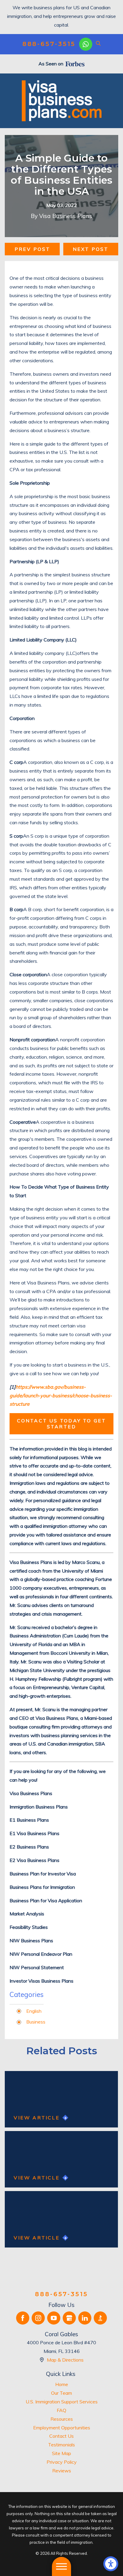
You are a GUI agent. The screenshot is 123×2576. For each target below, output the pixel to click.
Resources (62, 2419)
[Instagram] (38, 2318)
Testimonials (61, 2445)
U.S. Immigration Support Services (62, 2402)
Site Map (61, 2453)
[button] (111, 2564)
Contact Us (61, 2436)
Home (62, 2384)
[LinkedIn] (85, 2318)
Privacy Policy (62, 2462)
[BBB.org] (100, 2318)
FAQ (61, 2410)
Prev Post (33, 249)
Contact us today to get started (62, 1423)
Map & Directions (65, 2360)
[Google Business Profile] (69, 2318)
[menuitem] (61, 2384)
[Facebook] (23, 2318)
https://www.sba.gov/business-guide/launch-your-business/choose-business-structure (61, 1396)
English (34, 2011)
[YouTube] (54, 2318)
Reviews (62, 2471)
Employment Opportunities (62, 2428)
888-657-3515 (49, 44)
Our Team (61, 2393)
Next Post (91, 249)
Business (36, 2022)
